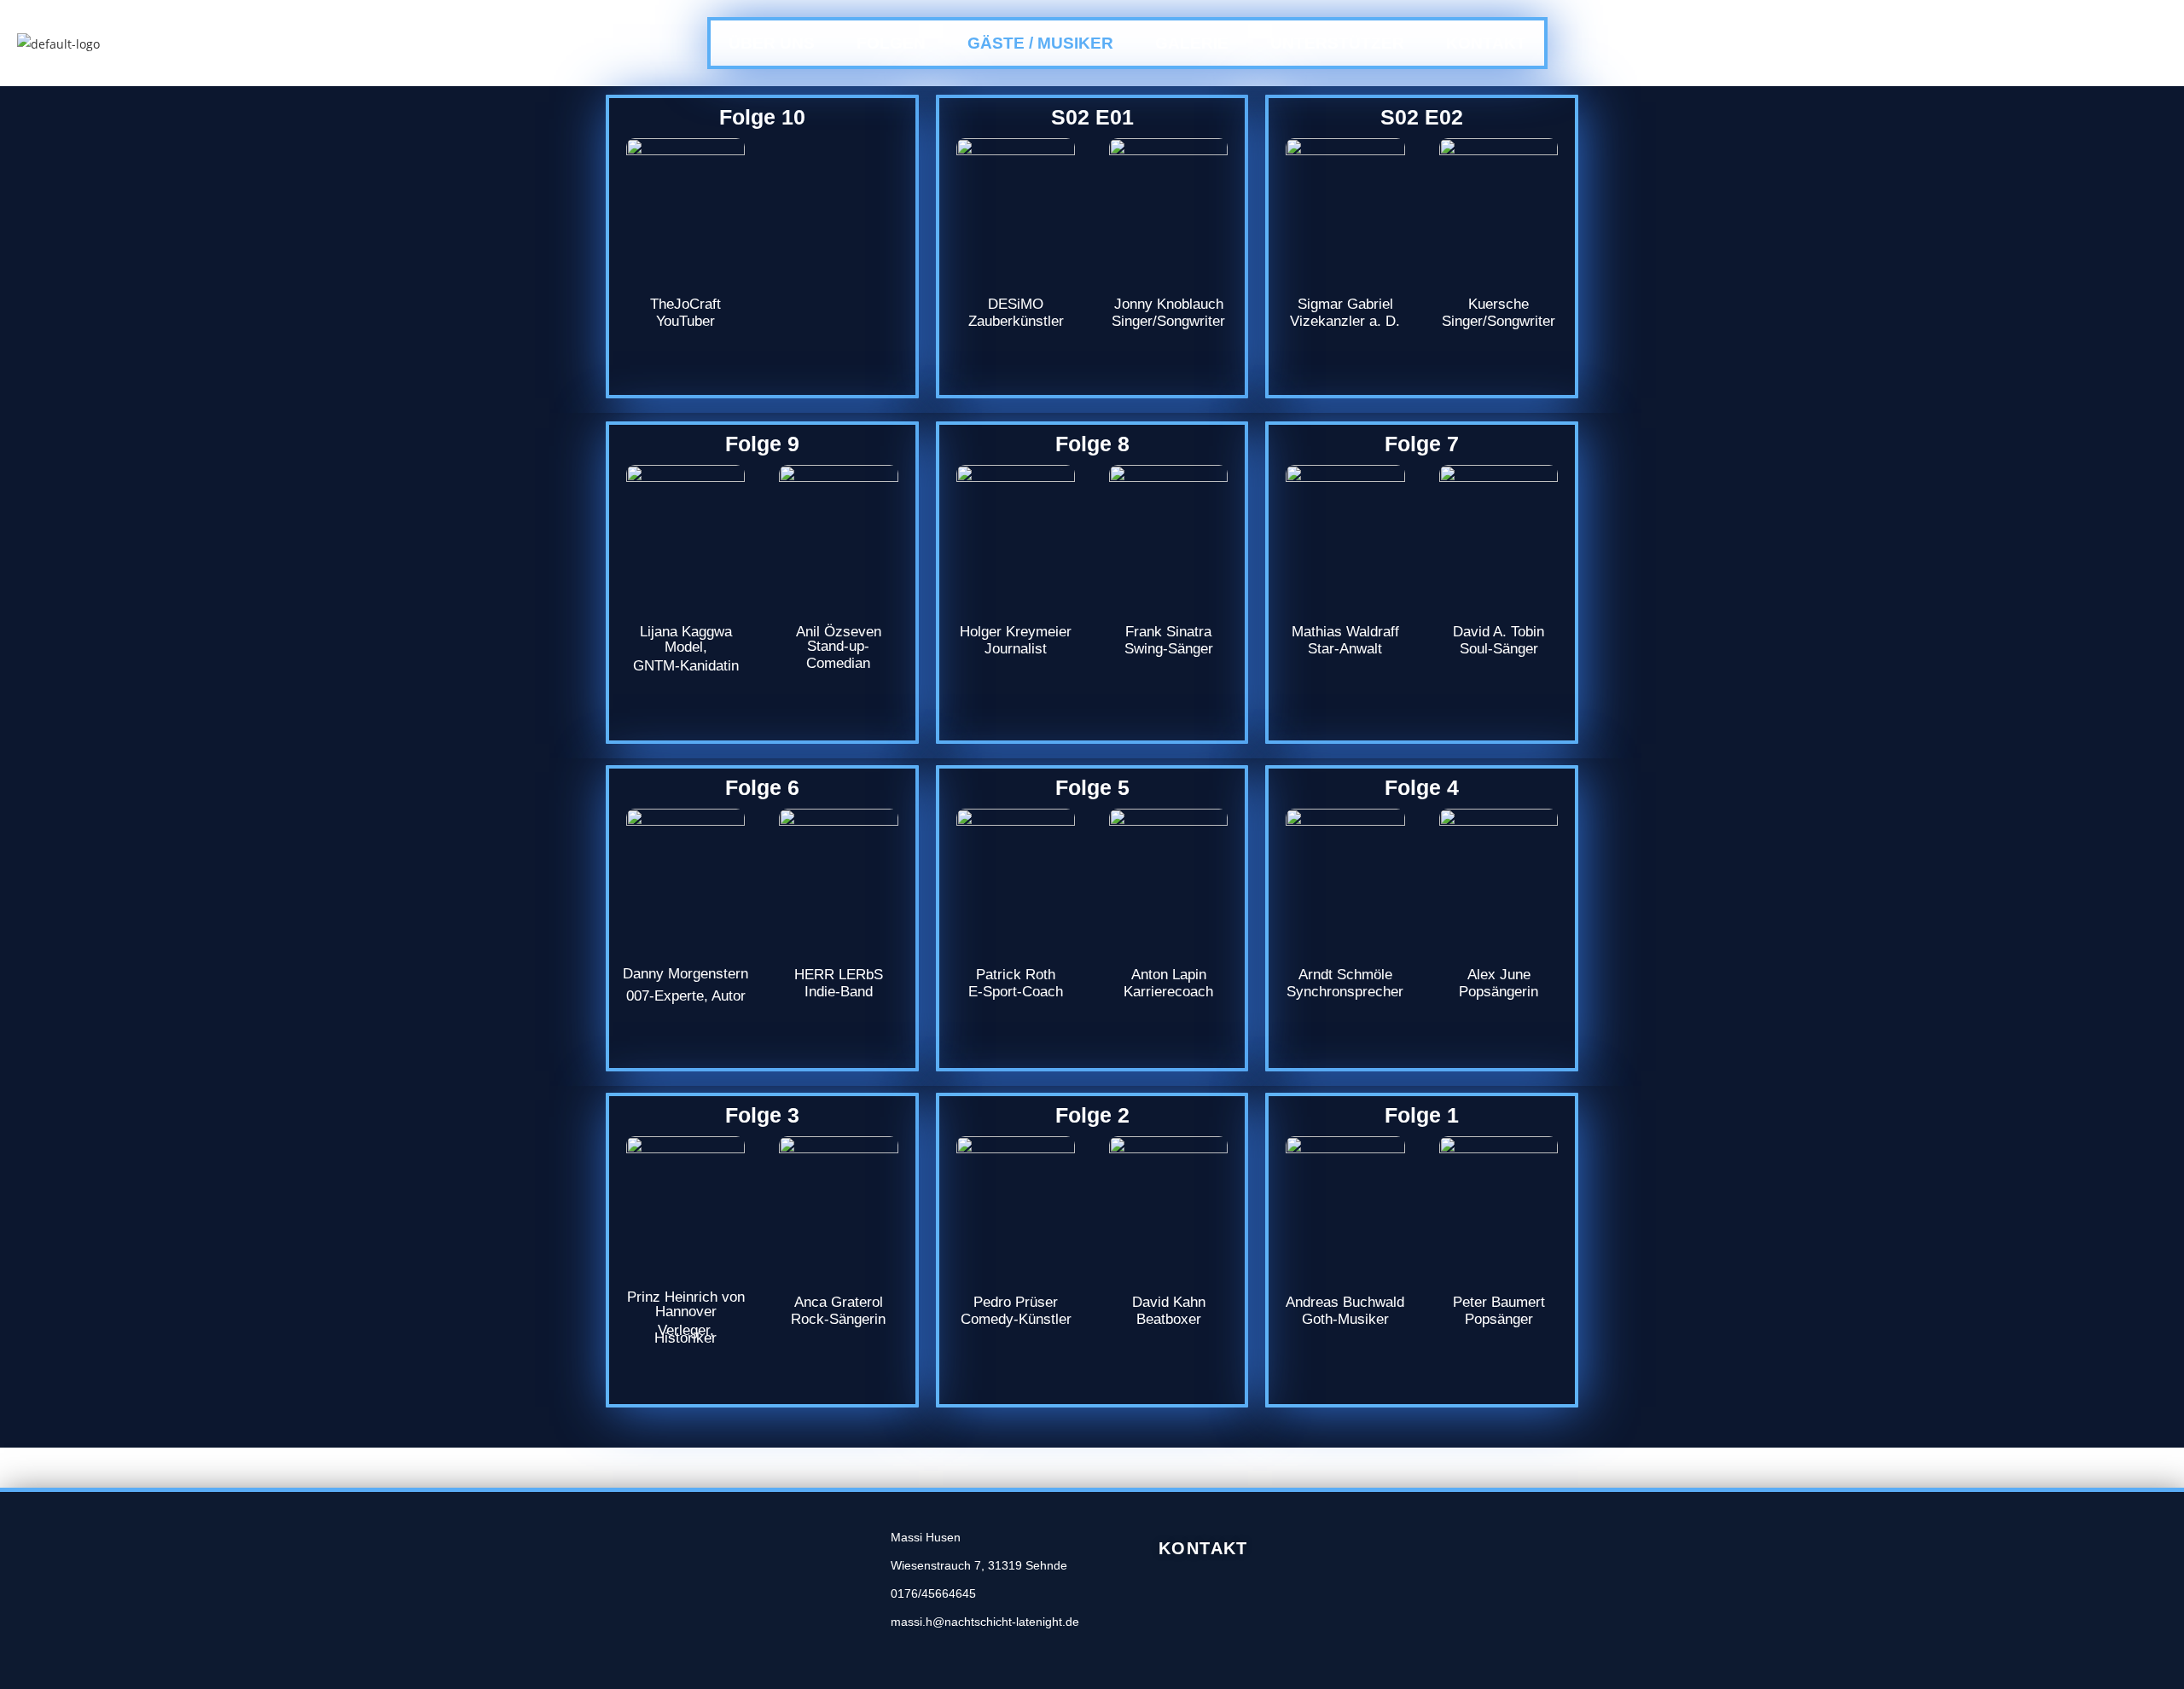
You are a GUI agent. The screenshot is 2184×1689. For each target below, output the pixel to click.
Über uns (772, 43)
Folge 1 (1422, 1115)
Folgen (891, 43)
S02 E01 (1092, 117)
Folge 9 (762, 444)
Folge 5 (1092, 787)
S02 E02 (1422, 117)
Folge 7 (1422, 444)
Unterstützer (1337, 43)
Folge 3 (762, 1115)
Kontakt (1486, 43)
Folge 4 (1422, 787)
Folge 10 (762, 117)
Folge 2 (1092, 1115)
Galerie (1192, 43)
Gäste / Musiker (1040, 43)
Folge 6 (762, 787)
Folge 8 (1092, 444)
